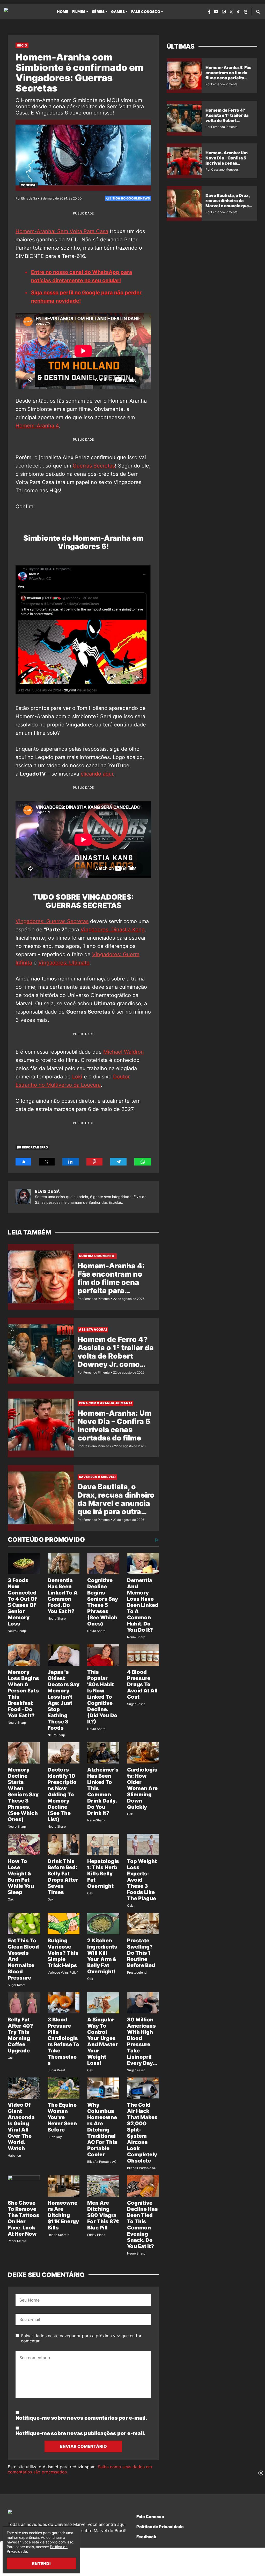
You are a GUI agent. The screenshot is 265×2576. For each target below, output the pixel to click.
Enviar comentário (83, 2446)
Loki (77, 1077)
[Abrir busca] (258, 12)
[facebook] (209, 12)
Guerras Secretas (94, 466)
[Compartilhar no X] (47, 1162)
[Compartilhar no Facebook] (23, 1162)
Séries (98, 12)
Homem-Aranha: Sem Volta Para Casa (62, 231)
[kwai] (245, 12)
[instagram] (224, 12)
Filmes (79, 12)
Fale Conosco (146, 12)
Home (63, 12)
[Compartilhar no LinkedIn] (71, 1162)
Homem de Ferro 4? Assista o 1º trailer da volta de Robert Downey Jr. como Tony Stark (116, 1356)
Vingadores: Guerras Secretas (52, 921)
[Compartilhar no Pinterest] (94, 1162)
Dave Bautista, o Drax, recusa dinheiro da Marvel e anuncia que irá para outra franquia (116, 1503)
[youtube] (216, 12)
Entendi (41, 2564)
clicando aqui (97, 774)
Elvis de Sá (47, 1191)
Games (118, 12)
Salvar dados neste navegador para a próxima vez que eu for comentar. (81, 2338)
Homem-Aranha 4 (37, 426)
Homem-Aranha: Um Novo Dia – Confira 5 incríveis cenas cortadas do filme (115, 1425)
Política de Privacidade (160, 2527)
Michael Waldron (124, 1052)
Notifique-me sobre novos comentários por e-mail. (81, 2418)
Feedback (146, 2537)
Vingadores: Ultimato (64, 963)
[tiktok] (238, 12)
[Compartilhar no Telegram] (119, 1162)
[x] (231, 12)
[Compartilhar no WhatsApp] (143, 1162)
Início (22, 45)
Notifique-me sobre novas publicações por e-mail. (80, 2433)
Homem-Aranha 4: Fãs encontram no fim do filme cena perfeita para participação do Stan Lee (115, 1286)
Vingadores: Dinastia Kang (113, 930)
